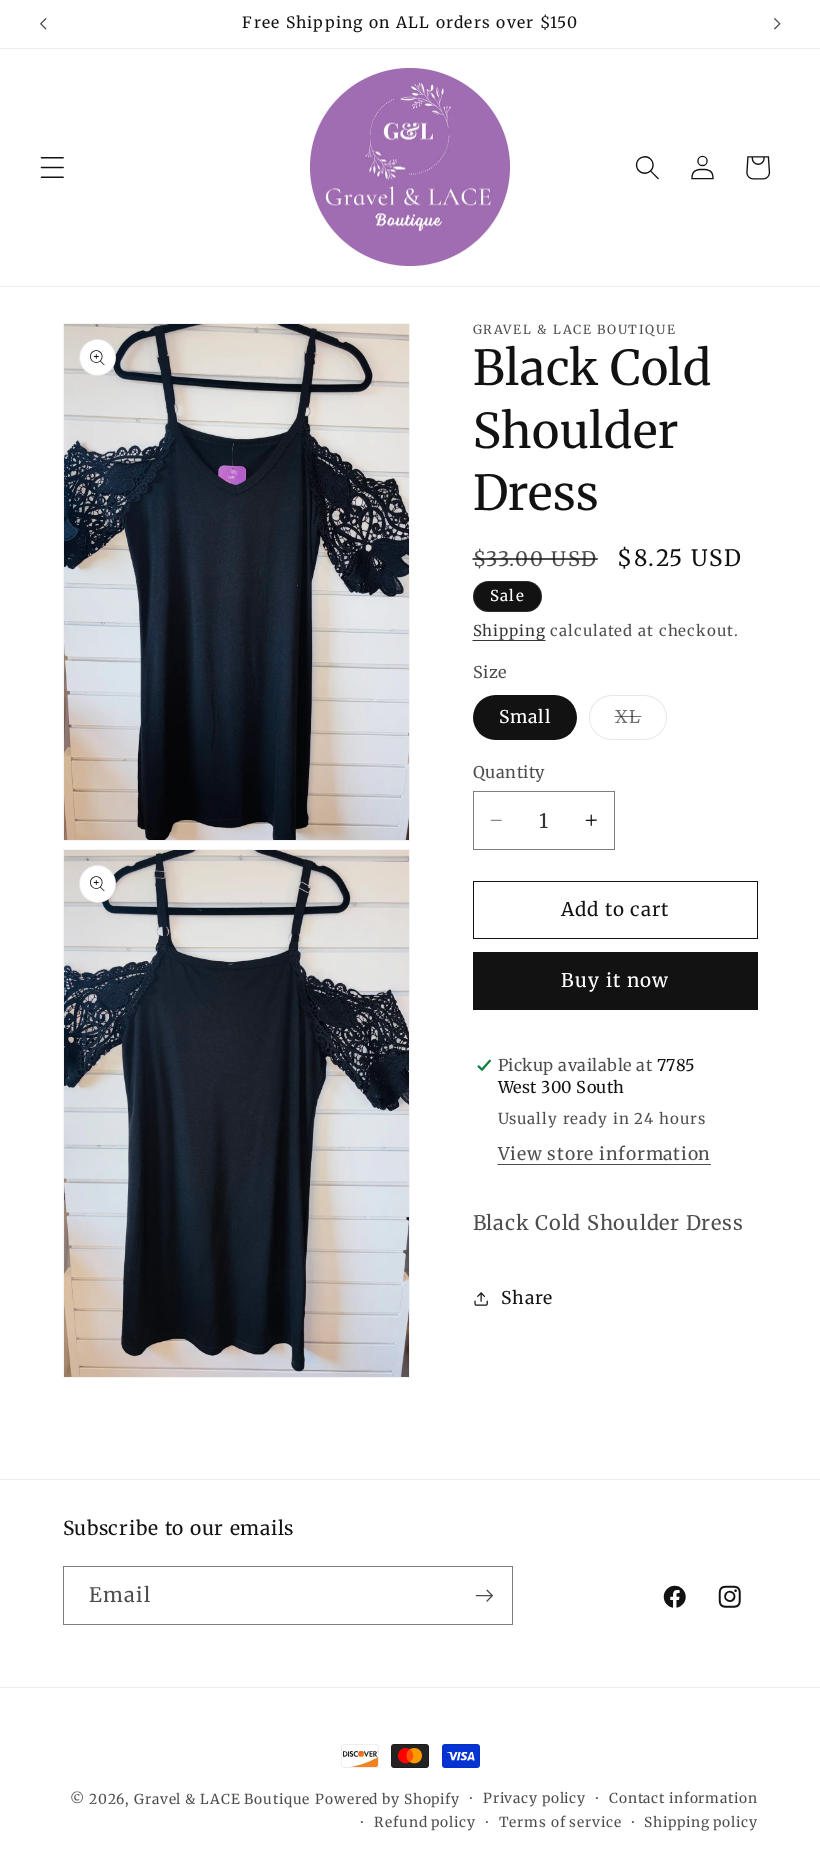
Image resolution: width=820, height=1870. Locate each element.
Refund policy (424, 1822)
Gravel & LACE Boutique (222, 1799)
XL (641, 722)
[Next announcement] (777, 24)
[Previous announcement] (43, 24)
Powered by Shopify (387, 1799)
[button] (52, 167)
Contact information (683, 1798)
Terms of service (560, 1822)
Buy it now (615, 980)
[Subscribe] (484, 1595)
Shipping (509, 630)
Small (525, 717)
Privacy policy (534, 1798)
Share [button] (527, 1298)
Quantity (509, 772)
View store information (605, 1154)
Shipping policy (700, 1822)
